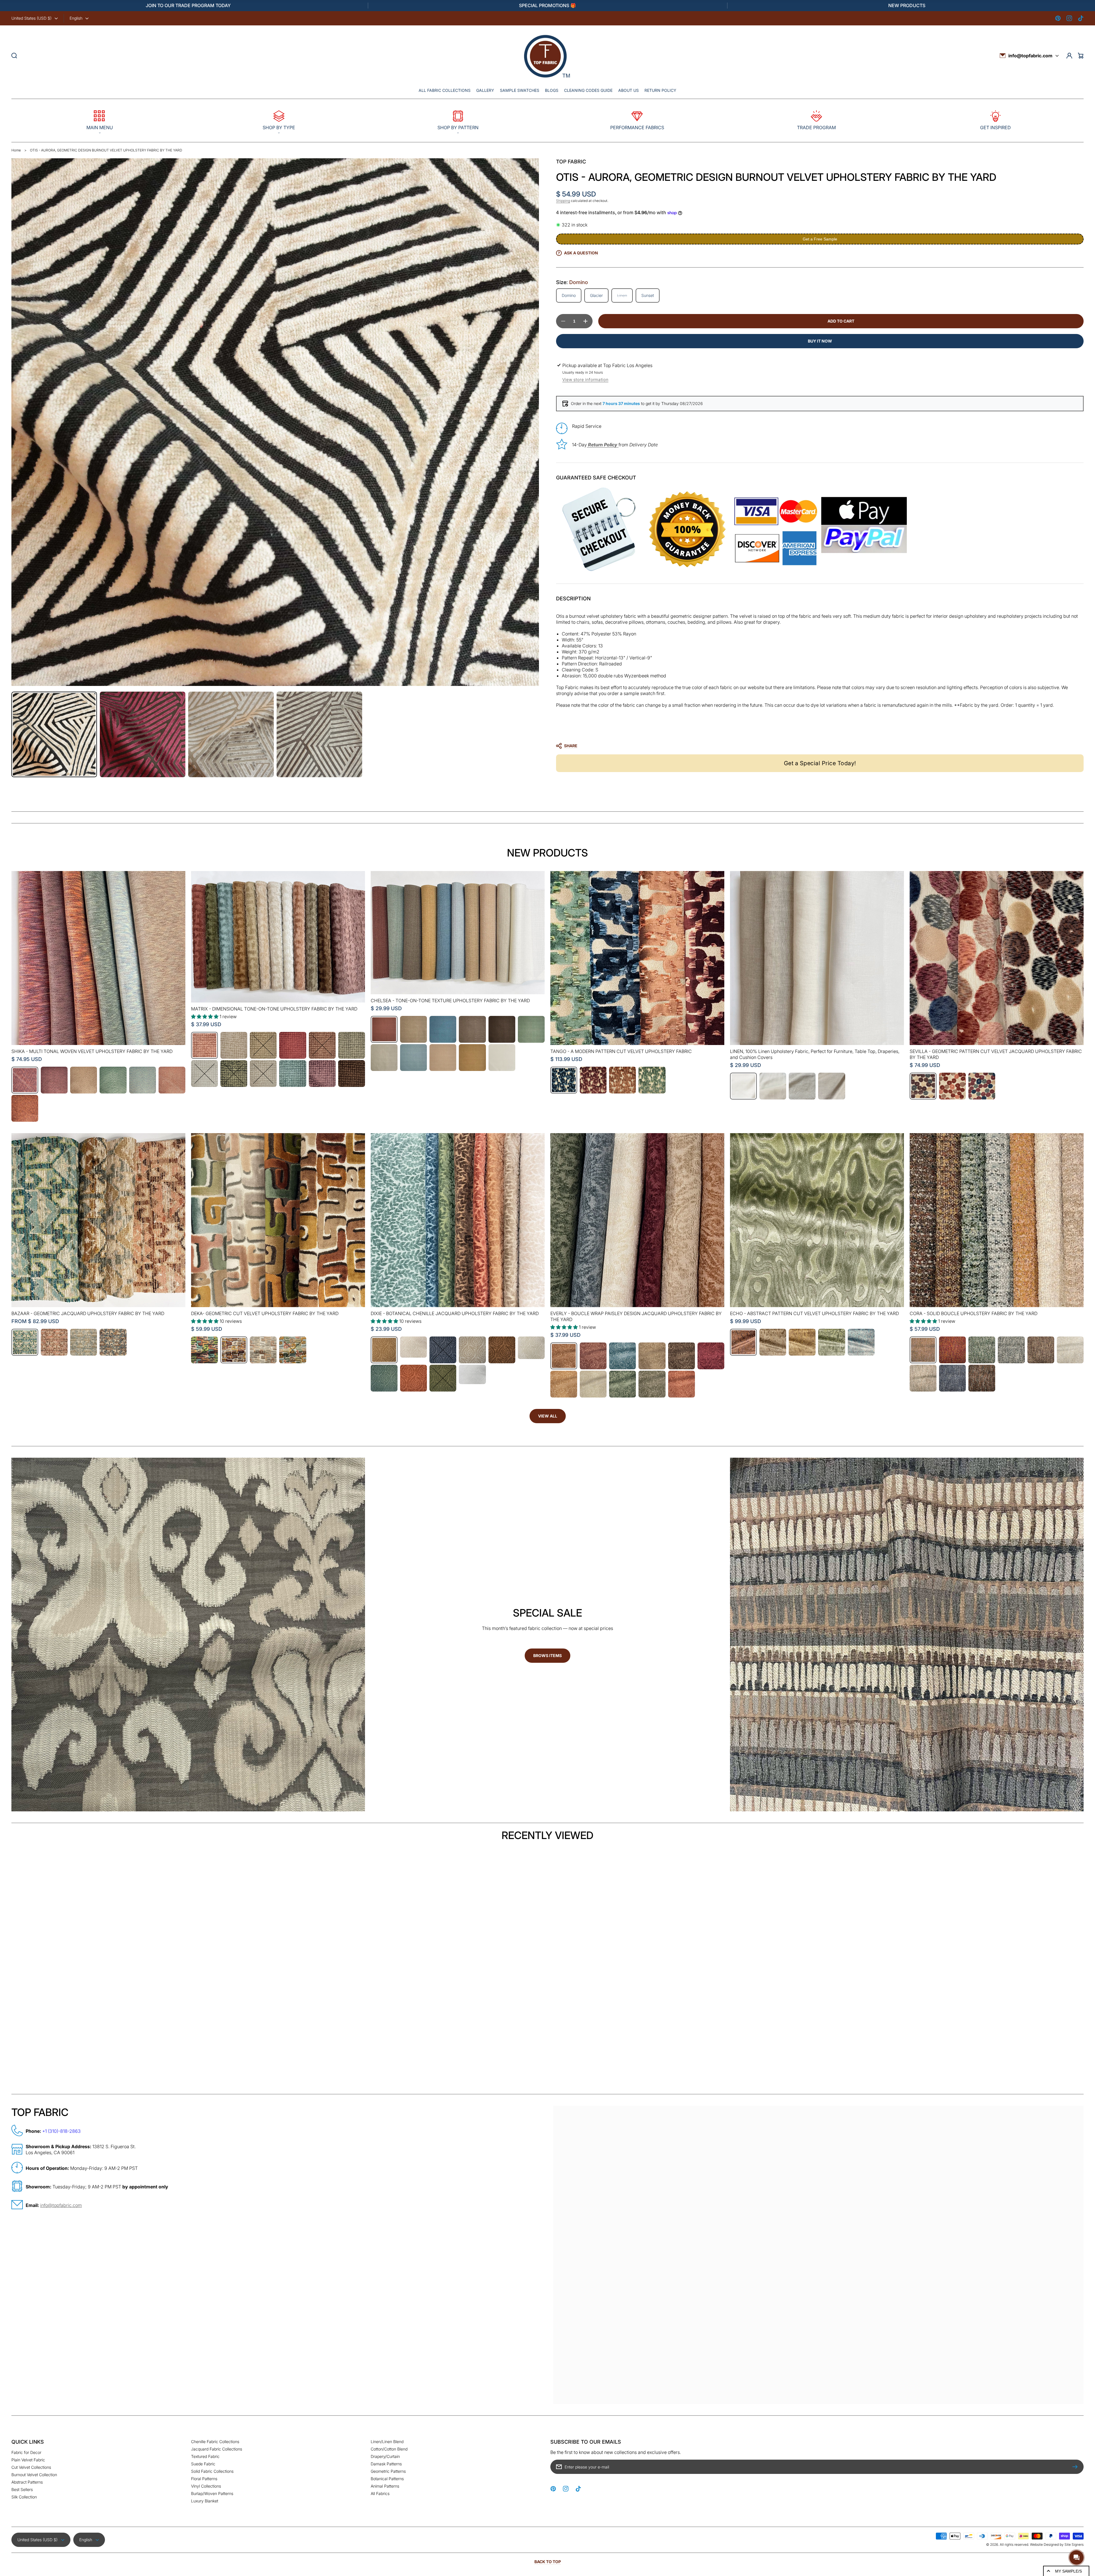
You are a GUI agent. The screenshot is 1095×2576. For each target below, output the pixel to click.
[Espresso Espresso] (502, 1029)
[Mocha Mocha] (622, 1080)
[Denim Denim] (443, 1350)
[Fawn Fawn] (502, 1350)
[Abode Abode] (204, 1045)
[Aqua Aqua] (25, 1342)
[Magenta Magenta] (25, 1080)
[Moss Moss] (832, 1342)
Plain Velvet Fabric (28, 2460)
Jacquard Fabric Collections (217, 2449)
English (76, 18)
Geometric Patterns (388, 2471)
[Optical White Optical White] (743, 1086)
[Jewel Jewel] (952, 1086)
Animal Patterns (385, 2486)
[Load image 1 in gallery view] (54, 734)
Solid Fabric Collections (212, 2471)
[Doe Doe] (352, 1045)
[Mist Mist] (1011, 1350)
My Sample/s (1068, 2571)
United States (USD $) (32, 18)
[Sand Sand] (443, 1058)
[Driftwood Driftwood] (84, 1080)
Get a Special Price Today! (820, 763)
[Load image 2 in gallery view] (143, 734)
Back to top (548, 2562)
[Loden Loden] (531, 1029)
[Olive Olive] (234, 1074)
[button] (100, 121)
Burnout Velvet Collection (34, 2475)
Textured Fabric (205, 2456)
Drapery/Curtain (385, 2456)
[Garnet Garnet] (593, 1080)
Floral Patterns (204, 2479)
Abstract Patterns (27, 2482)
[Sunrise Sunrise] (172, 1080)
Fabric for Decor (26, 2452)
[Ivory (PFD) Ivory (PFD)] (773, 1086)
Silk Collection (24, 2497)
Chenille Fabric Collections (215, 2442)
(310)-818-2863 (64, 2131)
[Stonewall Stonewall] (113, 1342)
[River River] (861, 1342)
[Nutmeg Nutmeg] (1041, 1350)
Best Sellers (22, 2489)
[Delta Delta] (443, 1029)
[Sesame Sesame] (472, 1058)
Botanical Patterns (387, 2479)
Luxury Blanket (205, 2501)
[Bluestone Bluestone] (564, 1080)
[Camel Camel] (263, 1045)
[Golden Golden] (564, 1384)
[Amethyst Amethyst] (54, 1080)
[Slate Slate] (952, 1378)
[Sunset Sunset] (25, 1108)
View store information (585, 379)
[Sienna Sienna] (413, 1378)
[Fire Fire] (952, 1350)
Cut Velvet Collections (31, 2467)
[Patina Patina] (293, 1074)
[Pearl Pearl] (1070, 1350)
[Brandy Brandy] (384, 1350)
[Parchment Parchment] (263, 1074)
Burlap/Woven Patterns (212, 2493)
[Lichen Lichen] (982, 1350)
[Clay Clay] (293, 1045)
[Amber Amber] (234, 1350)
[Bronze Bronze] (923, 1086)
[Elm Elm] (113, 1080)
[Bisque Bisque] (234, 1045)
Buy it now (820, 341)
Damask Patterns (386, 2464)
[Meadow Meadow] (384, 1378)
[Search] (14, 56)
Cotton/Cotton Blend (389, 2449)
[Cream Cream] (413, 1347)
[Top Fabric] (546, 56)
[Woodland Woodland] (982, 1378)
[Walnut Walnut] (352, 1074)
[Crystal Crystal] (263, 1350)
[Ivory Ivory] (204, 1074)
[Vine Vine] (443, 1378)
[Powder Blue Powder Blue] (413, 1058)
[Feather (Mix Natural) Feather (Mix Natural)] (832, 1086)
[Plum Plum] (322, 1074)
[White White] (472, 1374)
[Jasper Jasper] (293, 1350)
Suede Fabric (203, 2464)
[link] (548, 2081)
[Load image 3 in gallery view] (231, 734)
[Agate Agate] (204, 1350)
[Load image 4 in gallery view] (319, 734)
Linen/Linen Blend (387, 2442)
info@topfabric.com (1030, 56)
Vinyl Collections (206, 2486)
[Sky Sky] (143, 1080)
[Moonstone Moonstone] (84, 1342)
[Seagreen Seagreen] (652, 1080)
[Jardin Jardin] (622, 1384)
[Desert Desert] (54, 1342)
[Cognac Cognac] (322, 1045)
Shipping (563, 201)
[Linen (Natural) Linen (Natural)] (802, 1086)
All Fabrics (380, 2493)
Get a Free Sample (820, 239)
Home (16, 150)
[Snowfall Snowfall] (502, 1058)
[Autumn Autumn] (384, 1029)
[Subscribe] (1076, 2467)
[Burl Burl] (743, 1342)
